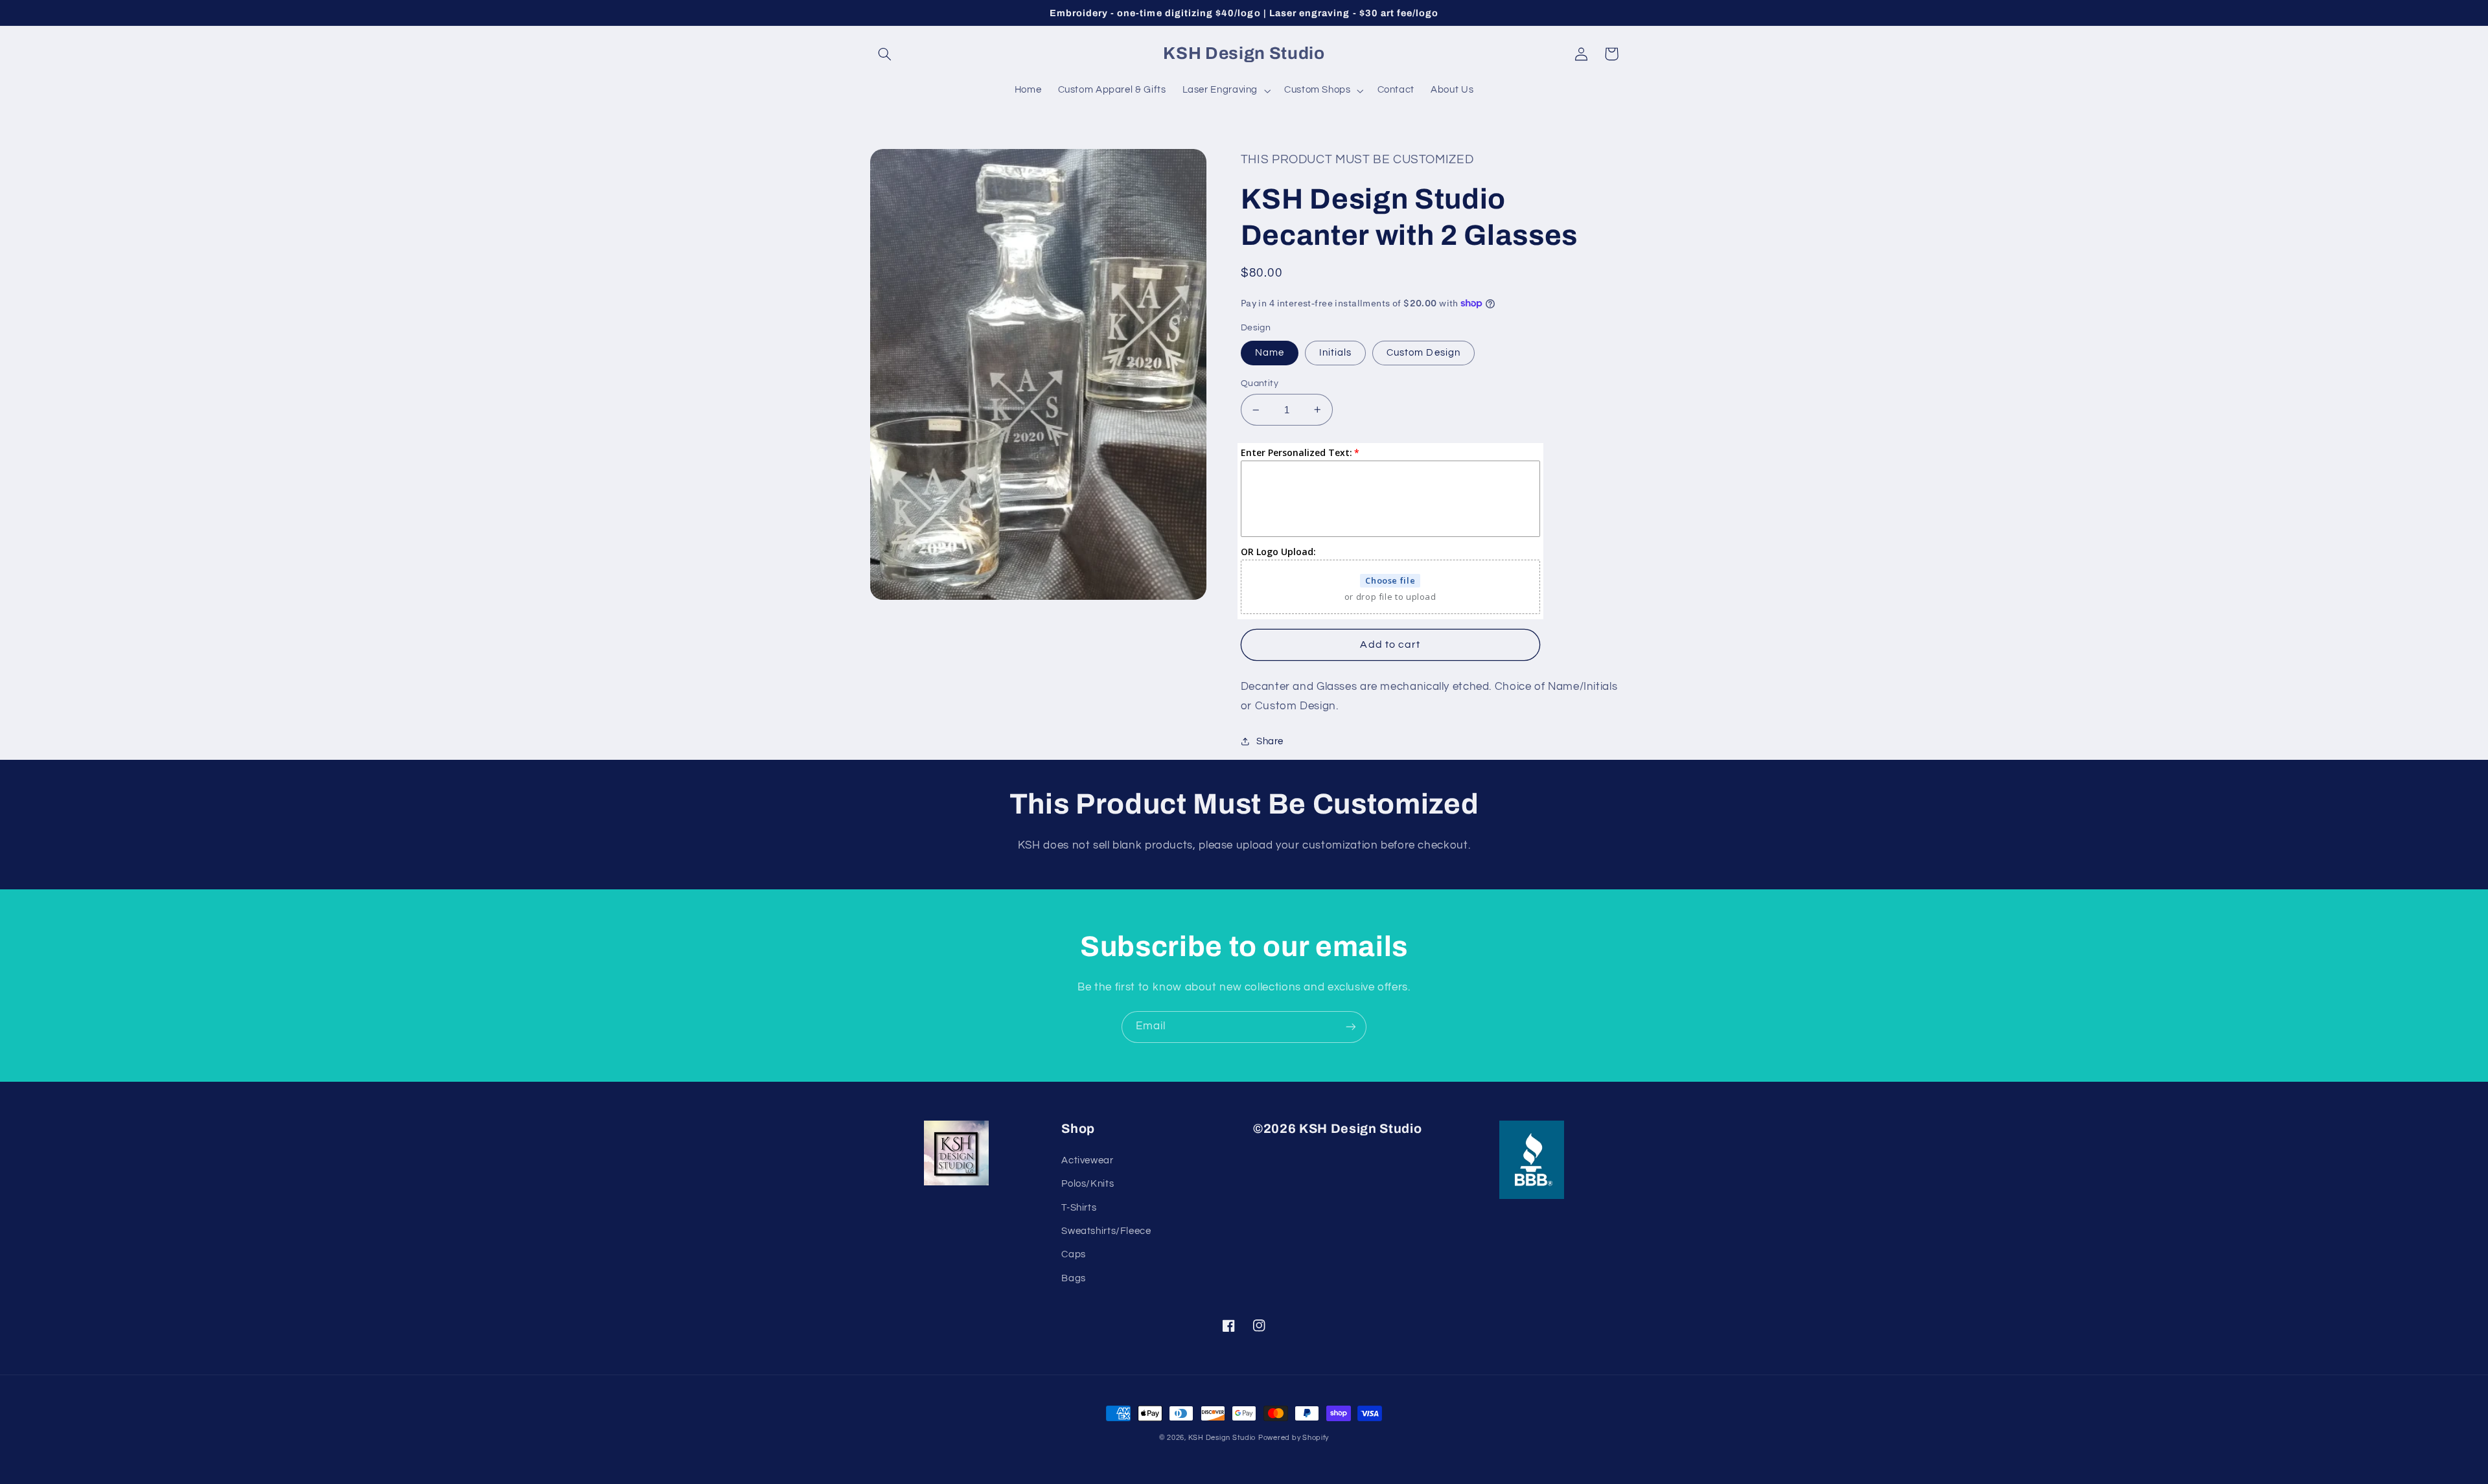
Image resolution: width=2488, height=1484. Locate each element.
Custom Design (1423, 353)
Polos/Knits (1088, 1184)
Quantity (1260, 383)
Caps (1074, 1254)
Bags (1074, 1278)
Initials (1335, 353)
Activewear (1087, 1160)
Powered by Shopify (1294, 1438)
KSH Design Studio (1222, 1438)
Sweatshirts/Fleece (1106, 1231)
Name (1270, 353)
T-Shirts (1079, 1208)
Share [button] (1270, 741)
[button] (885, 54)
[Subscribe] (1351, 1027)
